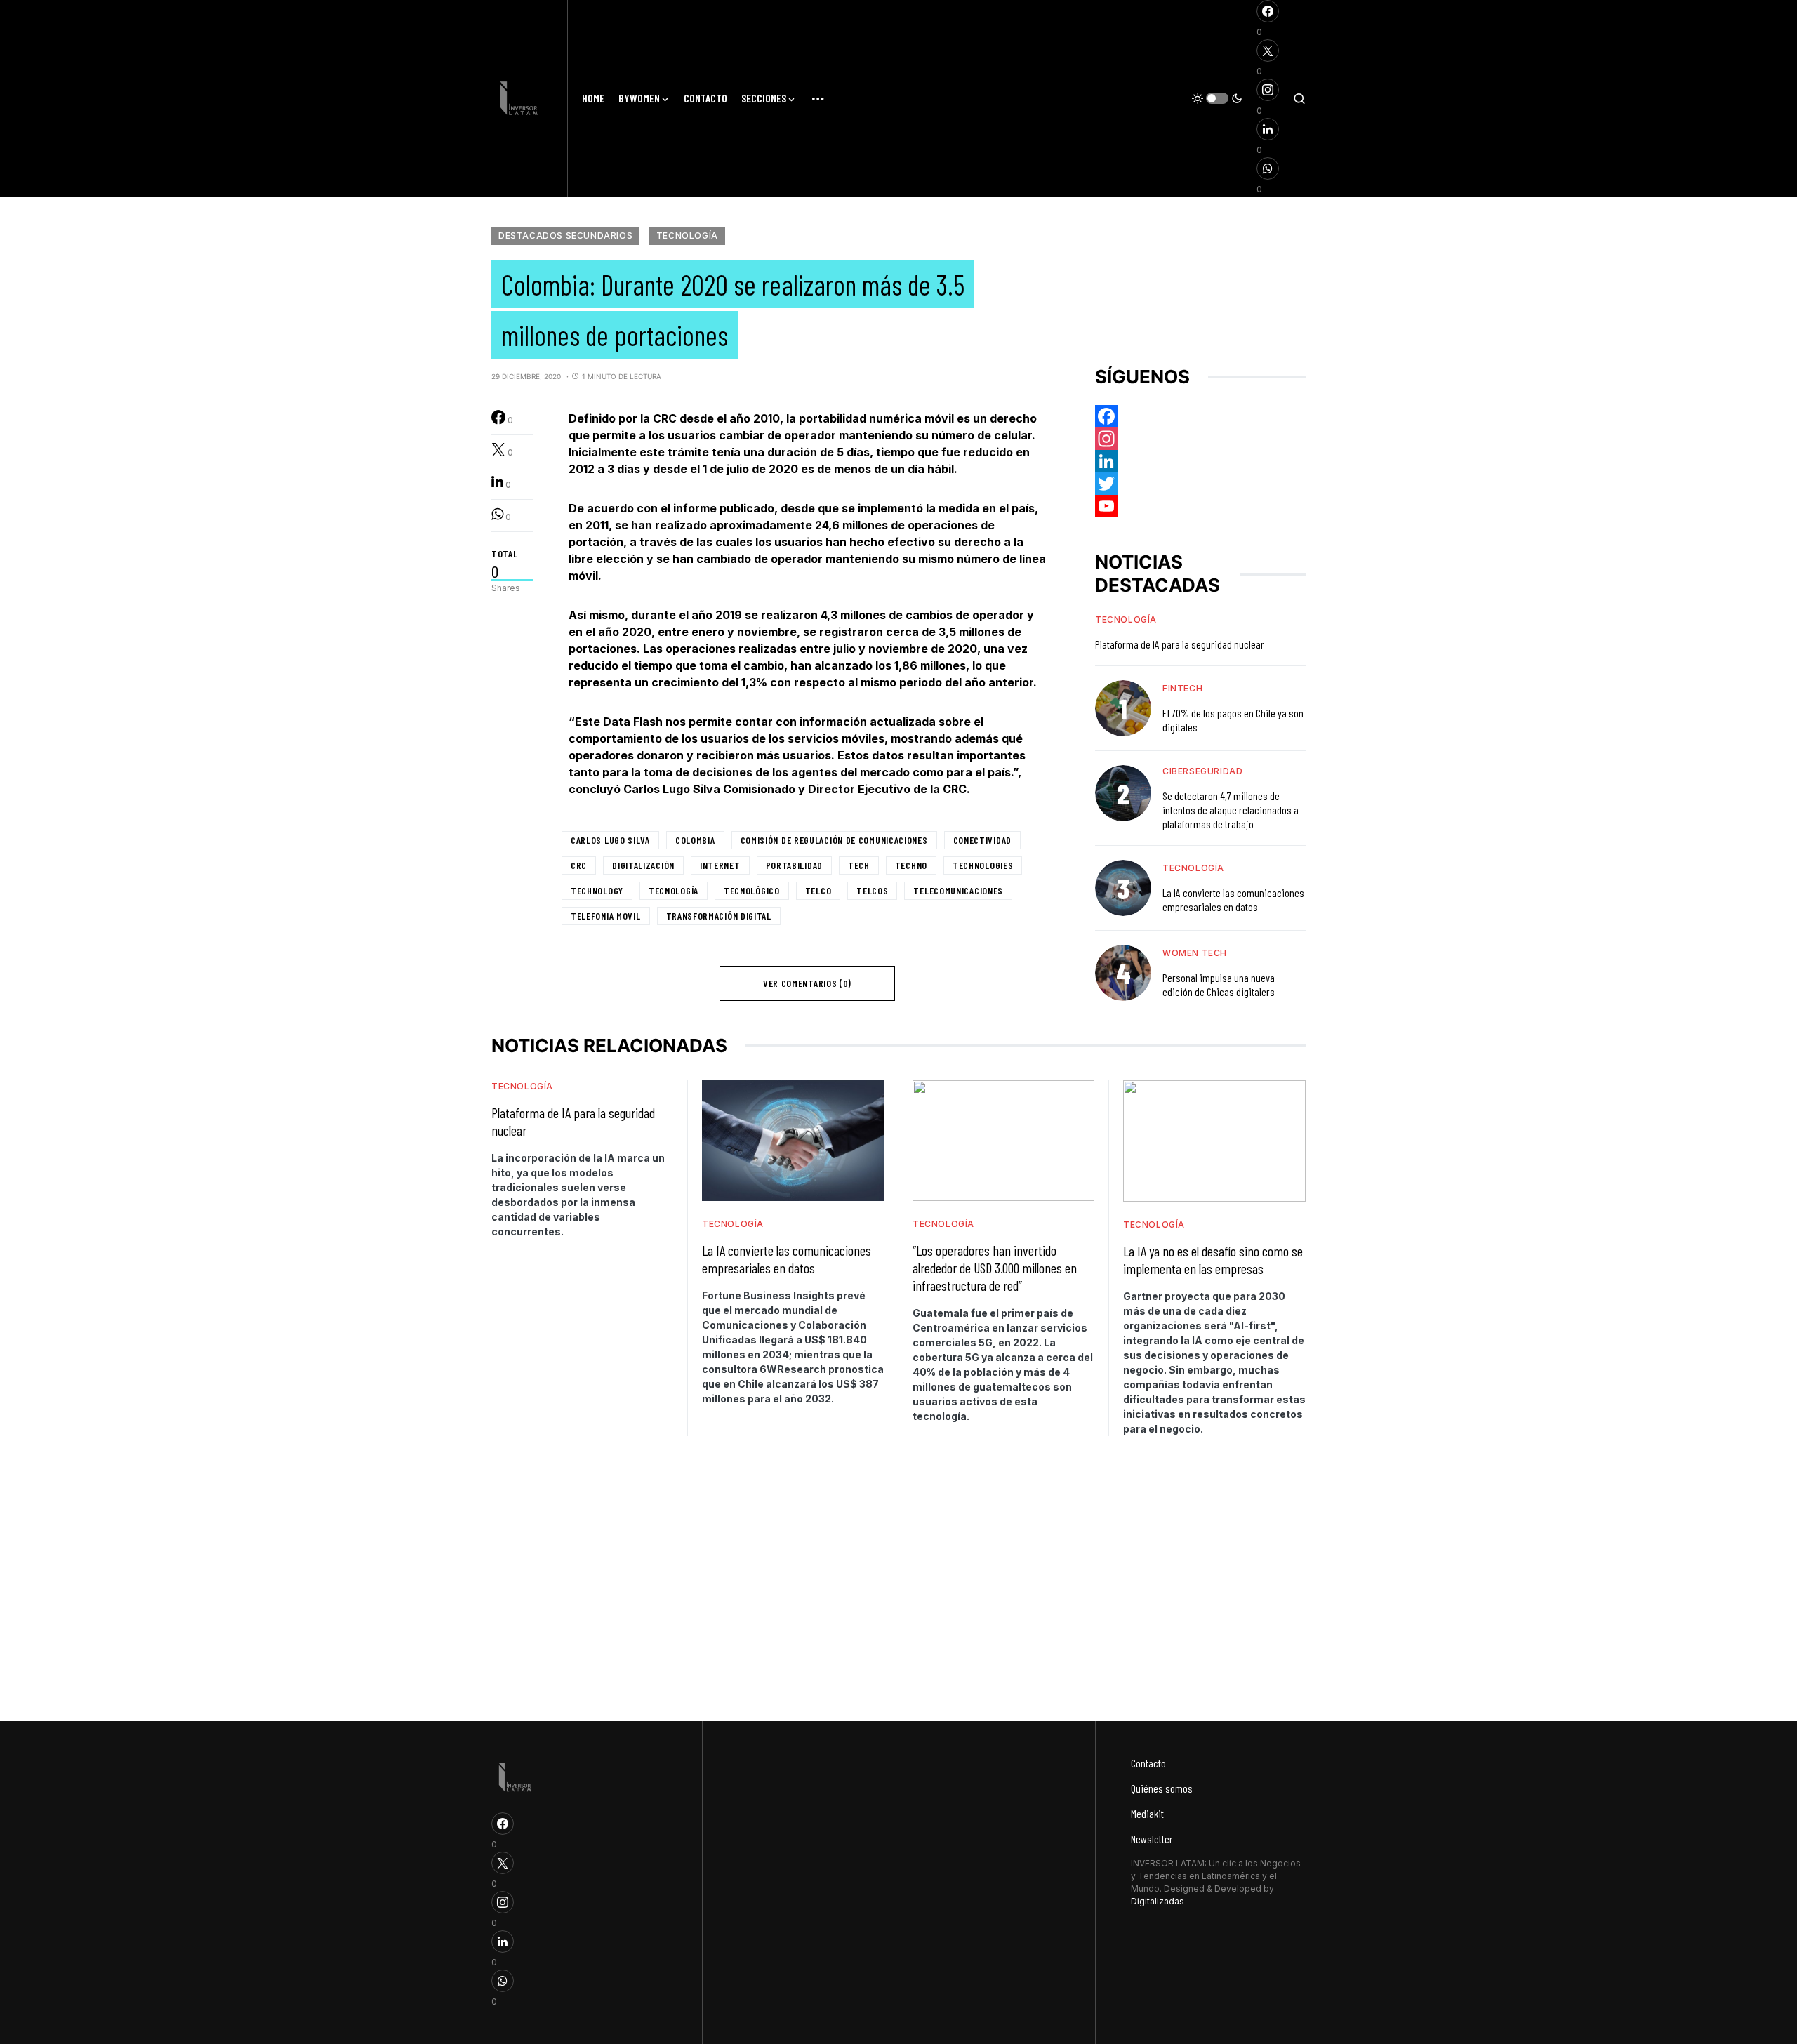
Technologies (983, 865)
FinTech (1182, 688)
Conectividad (982, 840)
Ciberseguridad (1202, 771)
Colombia (695, 840)
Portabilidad (794, 865)
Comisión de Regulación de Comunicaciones (834, 840)
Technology (597, 890)
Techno (911, 865)
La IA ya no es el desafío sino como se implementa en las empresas (1213, 1260)
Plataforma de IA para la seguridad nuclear (1180, 644)
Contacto (1148, 1763)
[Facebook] (1200, 416)
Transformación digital (719, 916)
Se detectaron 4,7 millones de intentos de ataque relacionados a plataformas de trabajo (1231, 810)
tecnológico (752, 890)
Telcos (872, 890)
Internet (720, 865)
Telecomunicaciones (958, 890)
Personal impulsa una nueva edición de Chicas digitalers (1219, 984)
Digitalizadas (1158, 1901)
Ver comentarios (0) (807, 983)
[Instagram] (1200, 439)
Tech (859, 865)
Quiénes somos (1162, 1788)
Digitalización (643, 865)
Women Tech (1195, 953)
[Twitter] (1200, 484)
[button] (1217, 98)
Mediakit (1147, 1813)
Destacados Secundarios (565, 235)
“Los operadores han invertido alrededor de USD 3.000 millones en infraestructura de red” (995, 1268)
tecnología (674, 890)
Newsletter (1152, 1839)
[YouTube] (1200, 506)
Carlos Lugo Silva (610, 840)
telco (818, 890)
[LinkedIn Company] (1200, 461)
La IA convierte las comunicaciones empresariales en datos (1233, 900)
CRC (579, 865)
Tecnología (687, 235)
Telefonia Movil (606, 916)
